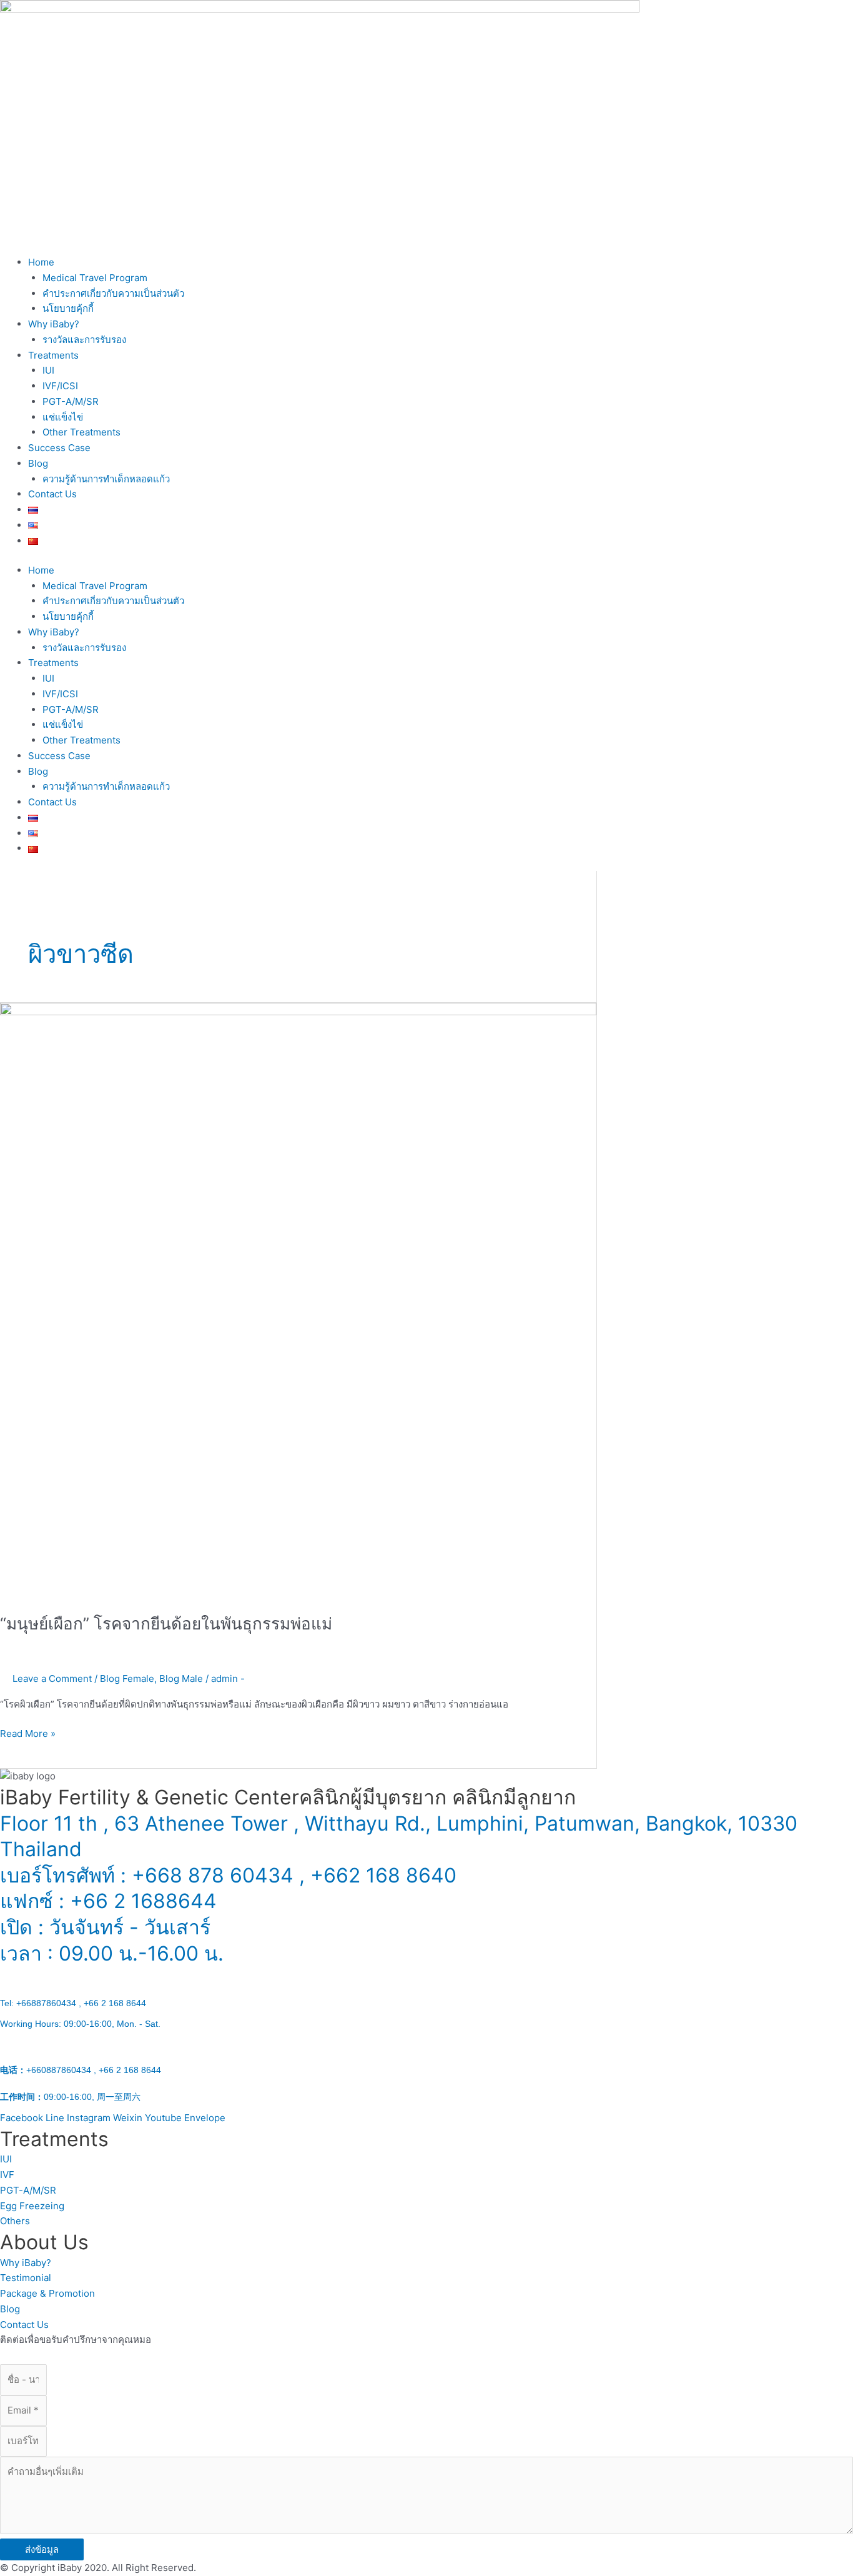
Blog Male (181, 1678)
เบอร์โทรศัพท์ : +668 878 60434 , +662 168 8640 (228, 1875)
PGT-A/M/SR (71, 401)
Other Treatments (81, 432)
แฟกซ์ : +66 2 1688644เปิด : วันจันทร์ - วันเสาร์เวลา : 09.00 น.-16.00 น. (112, 1995)
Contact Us (52, 494)
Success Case (59, 448)
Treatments (53, 355)
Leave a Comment (52, 1678)
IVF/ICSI (60, 386)
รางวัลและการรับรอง (84, 340)
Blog (38, 463)
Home (41, 262)
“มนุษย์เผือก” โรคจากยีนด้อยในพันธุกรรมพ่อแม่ (166, 1624)
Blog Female (127, 1678)
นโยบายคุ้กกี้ (68, 308)
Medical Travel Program (95, 278)
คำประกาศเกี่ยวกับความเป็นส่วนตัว (113, 293)
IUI (48, 370)
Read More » (28, 1733)
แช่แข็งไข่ (63, 417)
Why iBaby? (54, 324)
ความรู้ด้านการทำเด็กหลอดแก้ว (106, 479)
